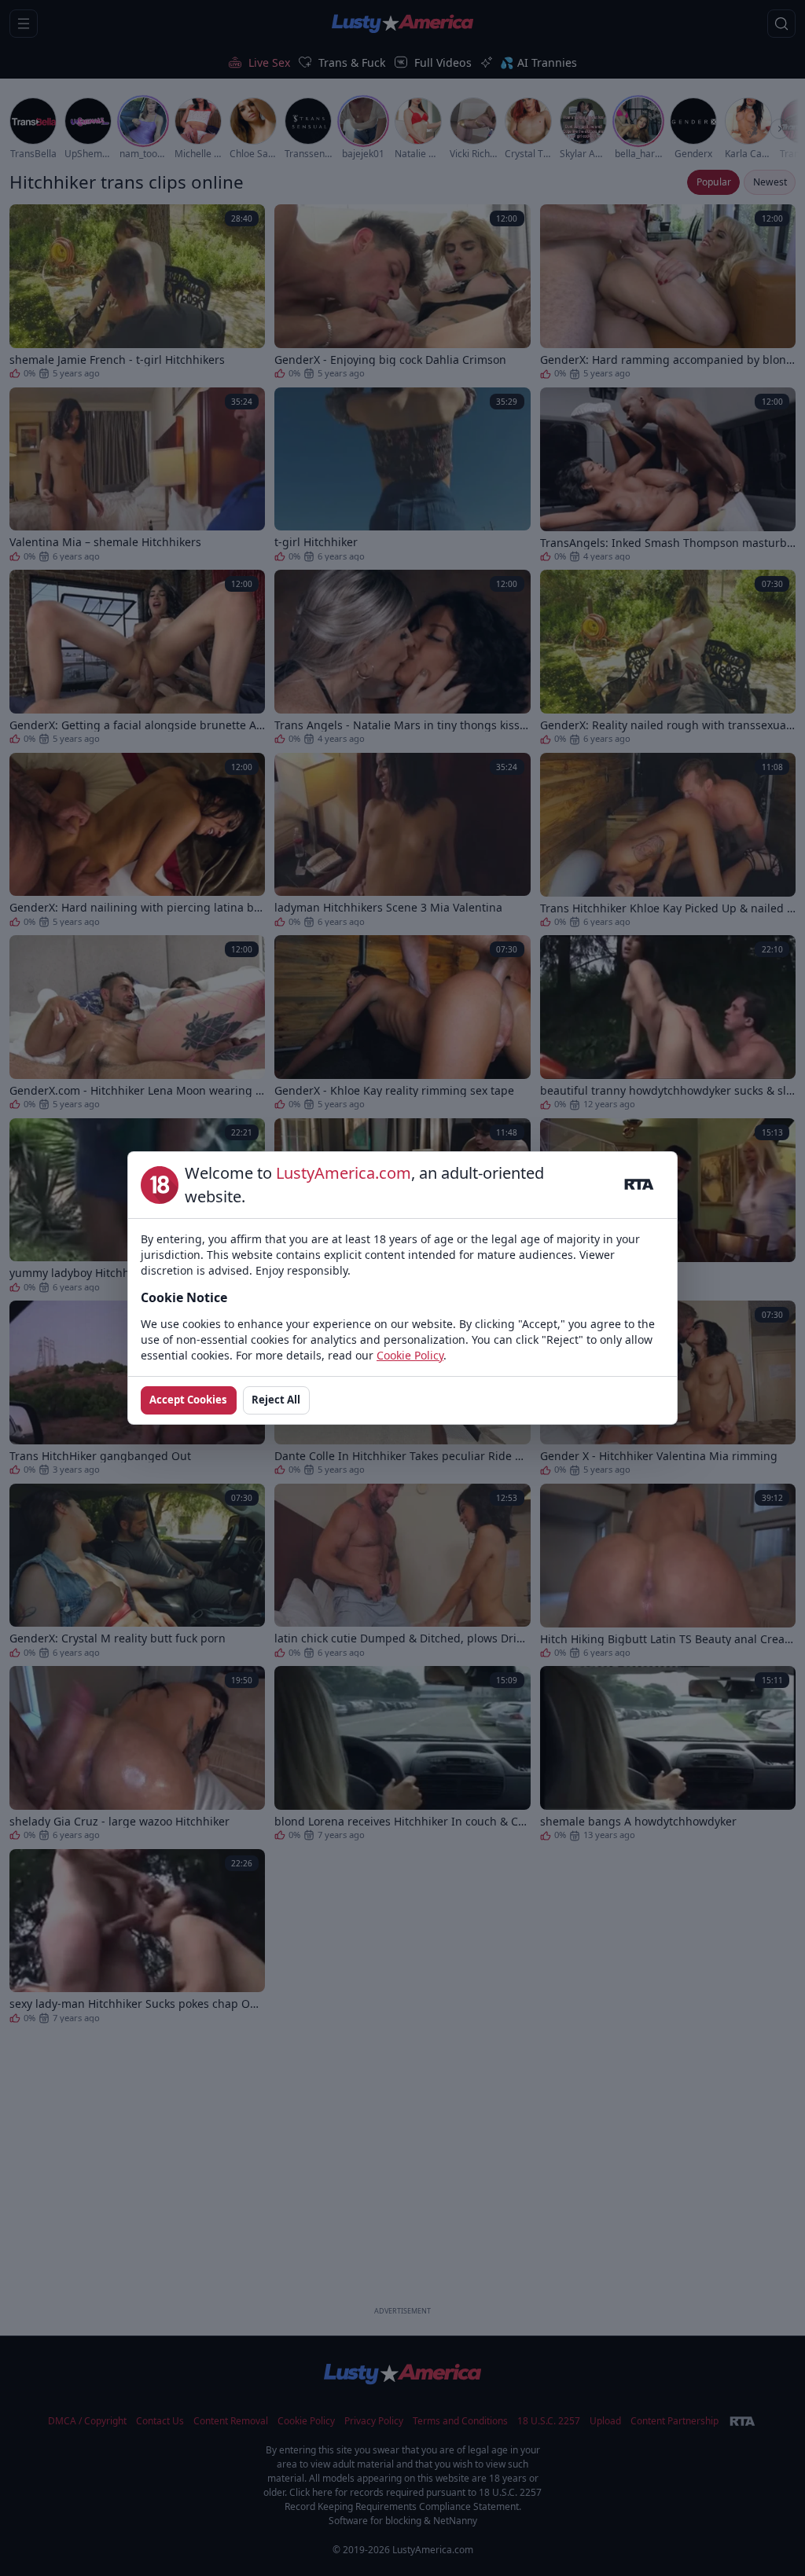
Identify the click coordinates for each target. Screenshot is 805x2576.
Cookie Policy (410, 1355)
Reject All (276, 1400)
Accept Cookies (188, 1400)
